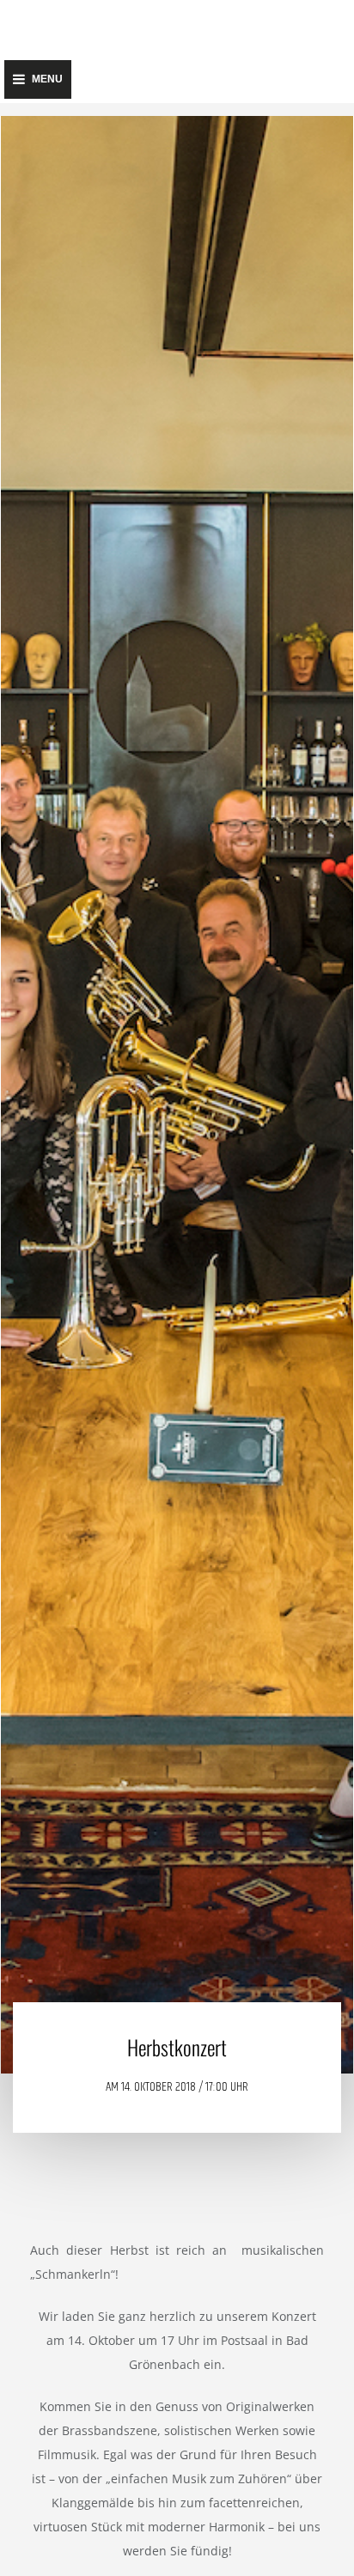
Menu (47, 79)
